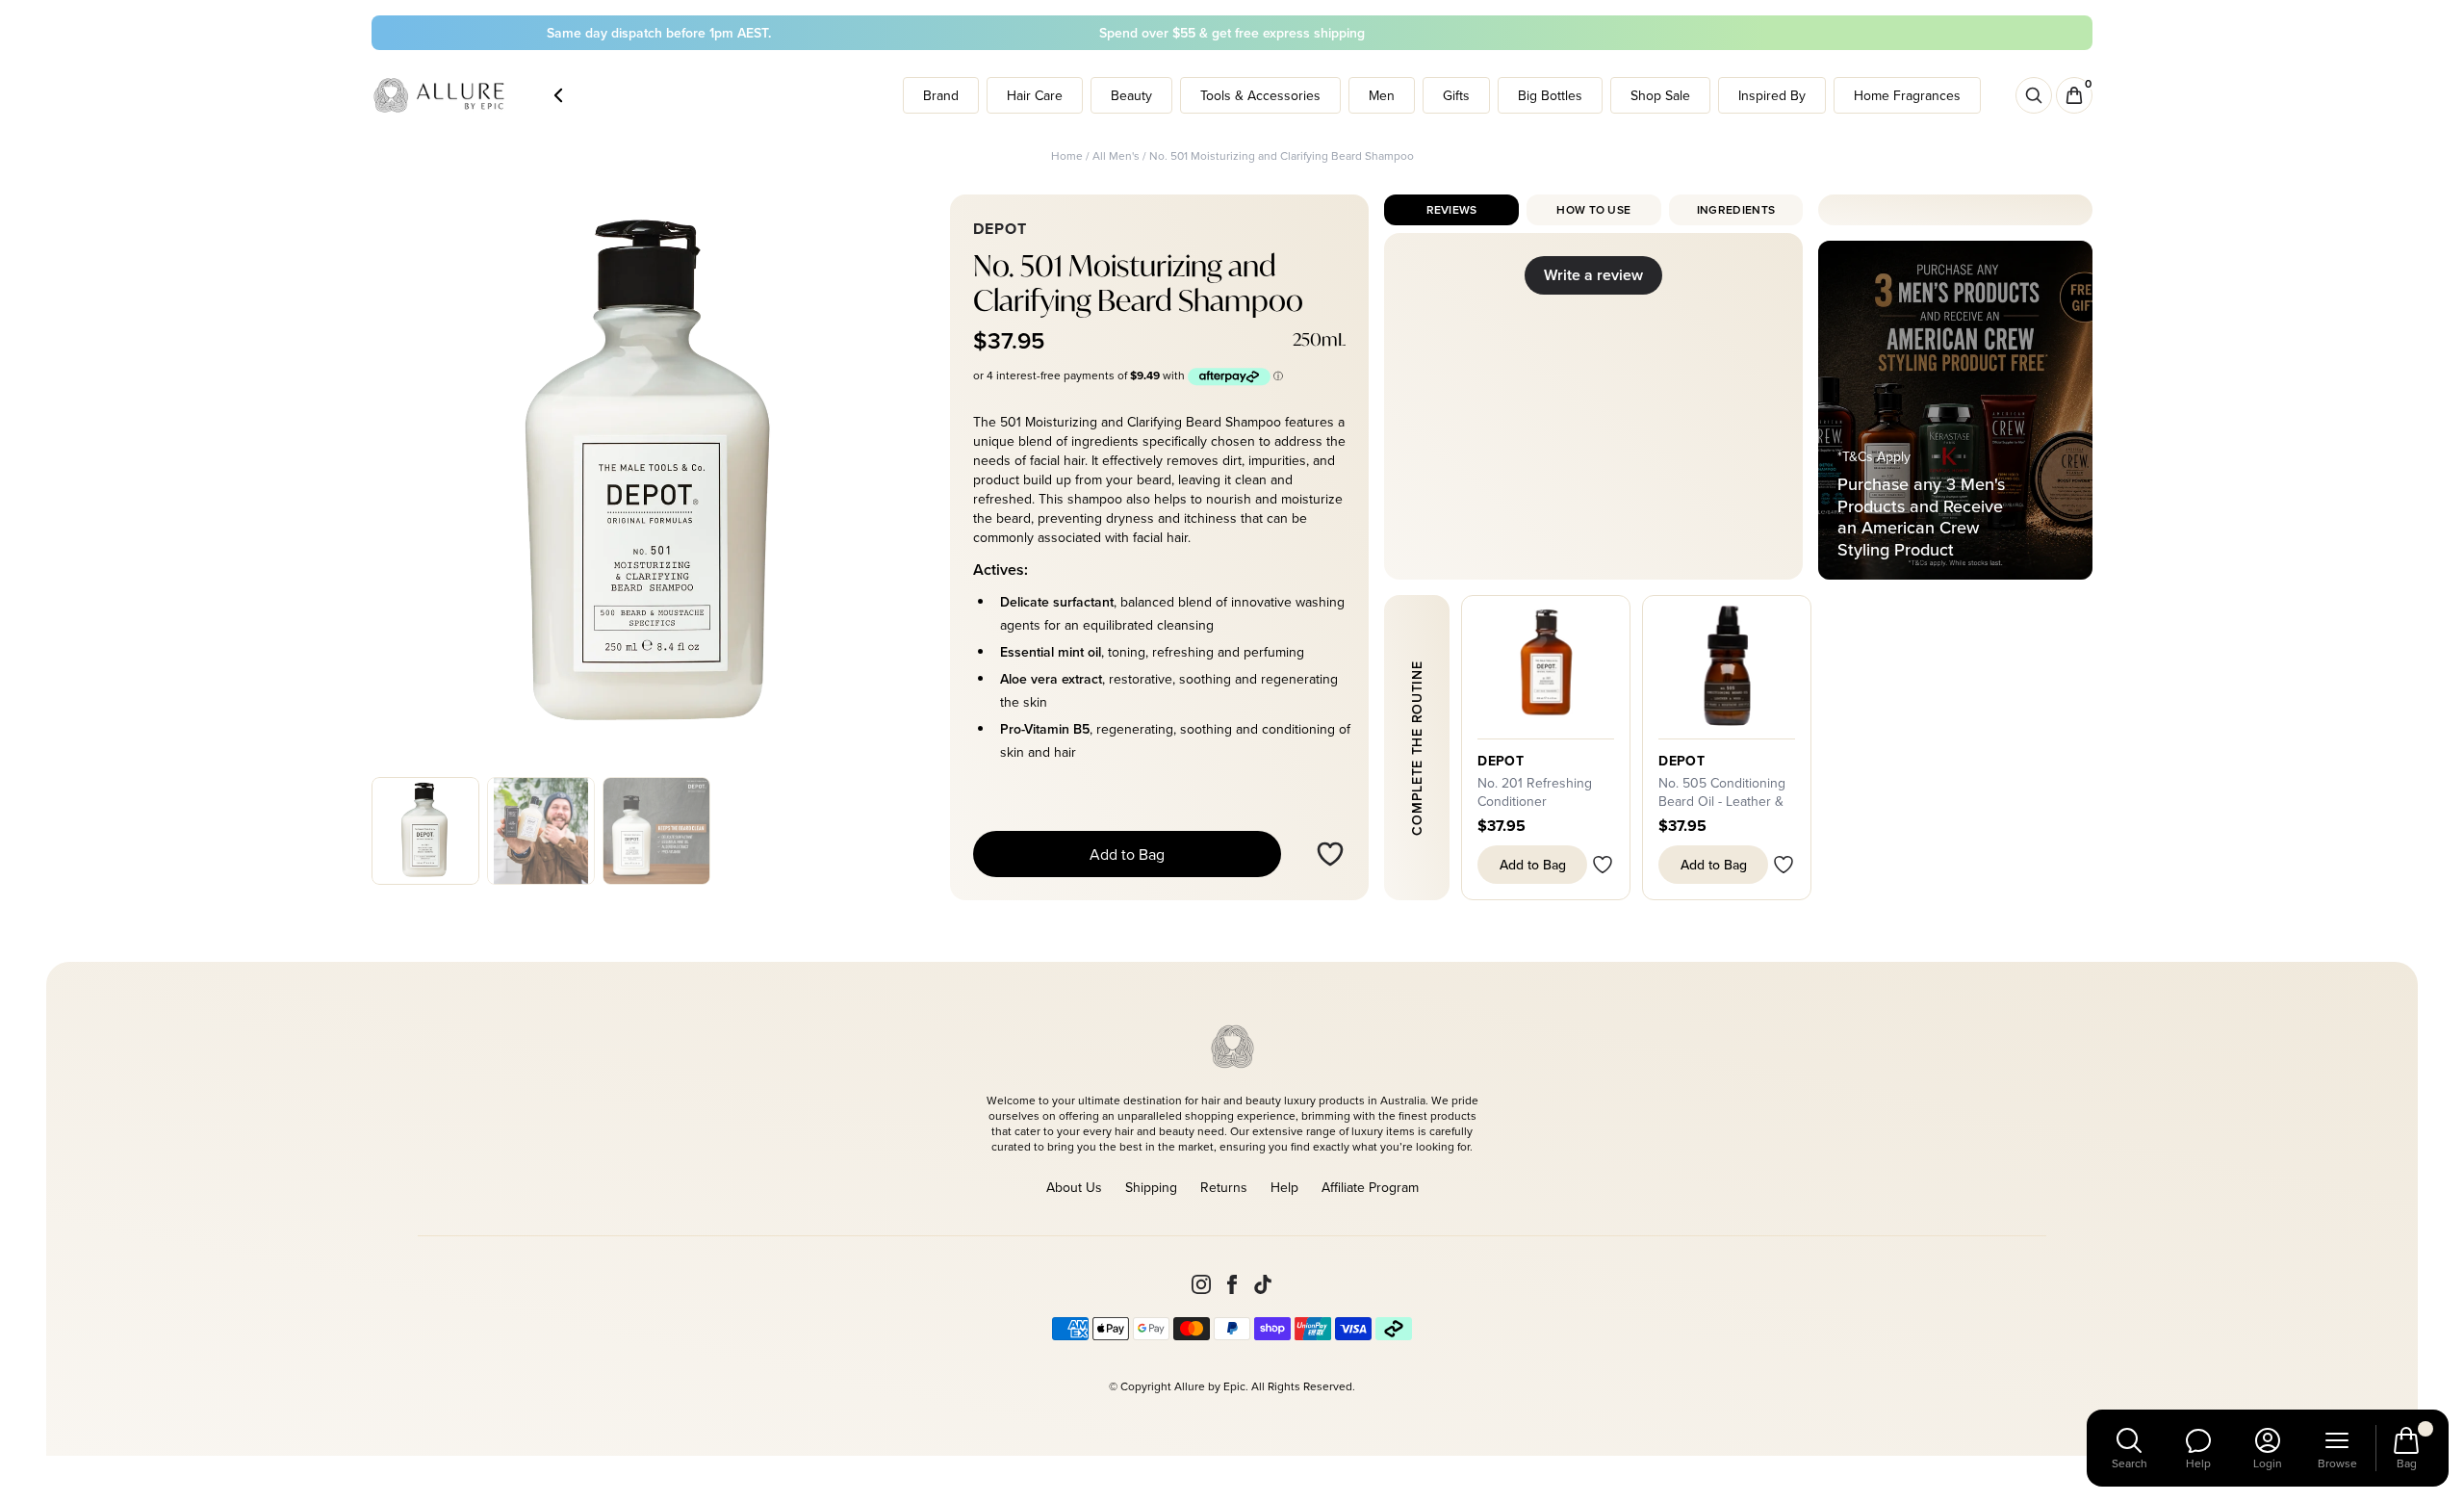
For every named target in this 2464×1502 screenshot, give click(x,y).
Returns (1224, 1187)
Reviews (1452, 209)
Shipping (1151, 1187)
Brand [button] (941, 95)
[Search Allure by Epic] (2034, 95)
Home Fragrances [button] (1907, 95)
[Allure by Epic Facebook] (1232, 1284)
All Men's (1116, 155)
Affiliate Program (1370, 1187)
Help (1284, 1187)
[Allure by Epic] (441, 96)
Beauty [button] (1131, 95)
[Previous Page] (558, 95)
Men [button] (1382, 95)
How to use (1593, 209)
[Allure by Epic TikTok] (1263, 1284)
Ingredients (1736, 209)
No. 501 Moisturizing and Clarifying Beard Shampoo (1282, 155)
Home (1067, 155)
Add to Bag (1127, 854)
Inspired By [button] (1772, 95)
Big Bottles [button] (1550, 95)
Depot (1501, 761)
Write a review (1593, 275)
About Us (1074, 1187)
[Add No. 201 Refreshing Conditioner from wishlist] (1603, 865)
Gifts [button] (1456, 95)
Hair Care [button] (1035, 95)
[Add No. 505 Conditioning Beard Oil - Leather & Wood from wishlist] (1784, 865)
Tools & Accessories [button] (1260, 95)
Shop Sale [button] (1660, 95)
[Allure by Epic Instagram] (1201, 1284)
